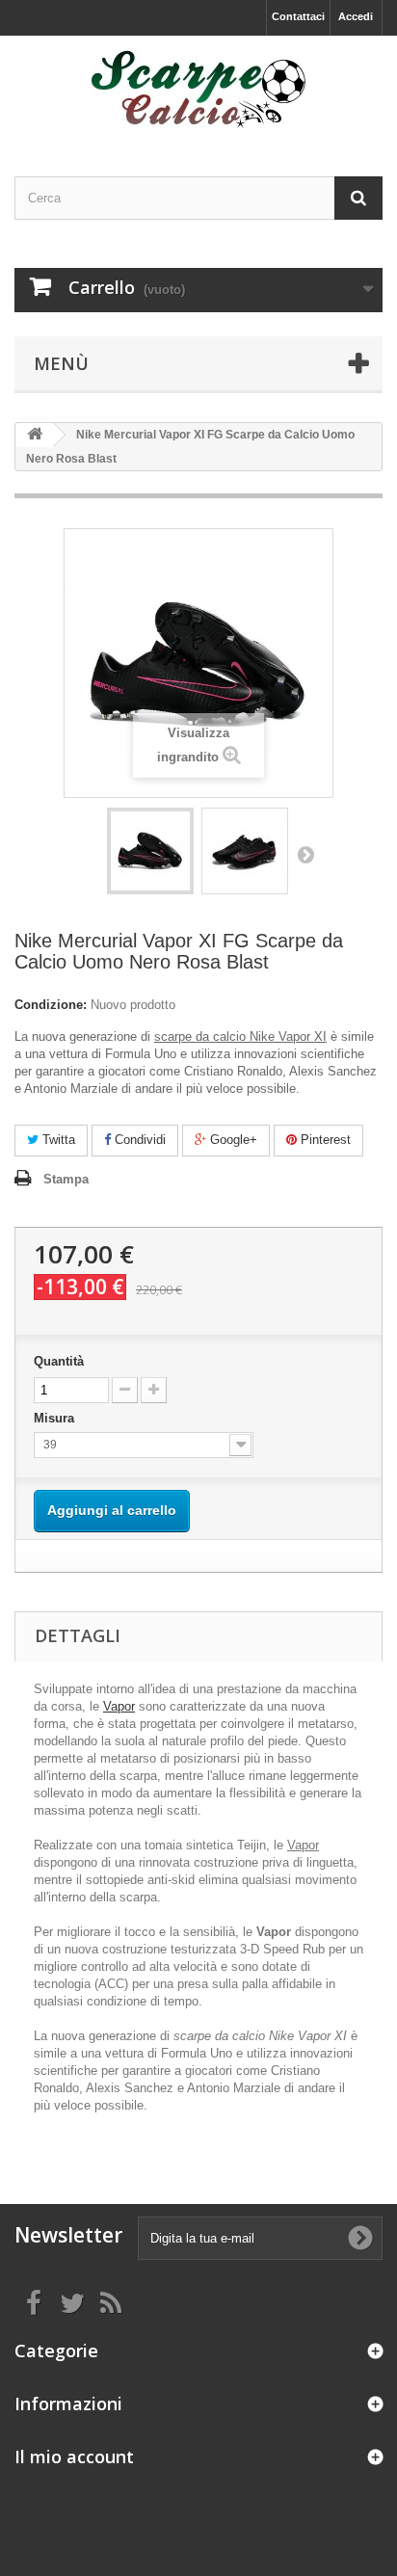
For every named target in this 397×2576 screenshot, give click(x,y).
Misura (56, 1418)
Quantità (59, 1361)
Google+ (232, 1140)
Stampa (66, 1179)
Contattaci (298, 16)
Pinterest (324, 1140)
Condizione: (51, 1005)
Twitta (57, 1140)
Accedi (356, 16)
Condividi (138, 1140)
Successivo (305, 854)
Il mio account (74, 2456)
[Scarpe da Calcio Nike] (198, 89)
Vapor (119, 1706)
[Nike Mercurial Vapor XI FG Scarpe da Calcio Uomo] (150, 851)
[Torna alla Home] (35, 435)
